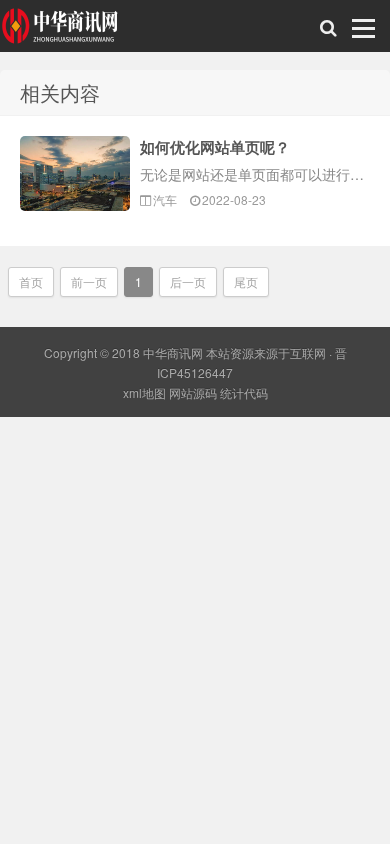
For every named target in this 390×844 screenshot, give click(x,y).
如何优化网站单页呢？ (215, 147)
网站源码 (193, 392)
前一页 (89, 281)
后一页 (188, 281)
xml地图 (144, 392)
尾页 (246, 281)
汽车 (165, 199)
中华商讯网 (61, 31)
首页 (31, 281)
